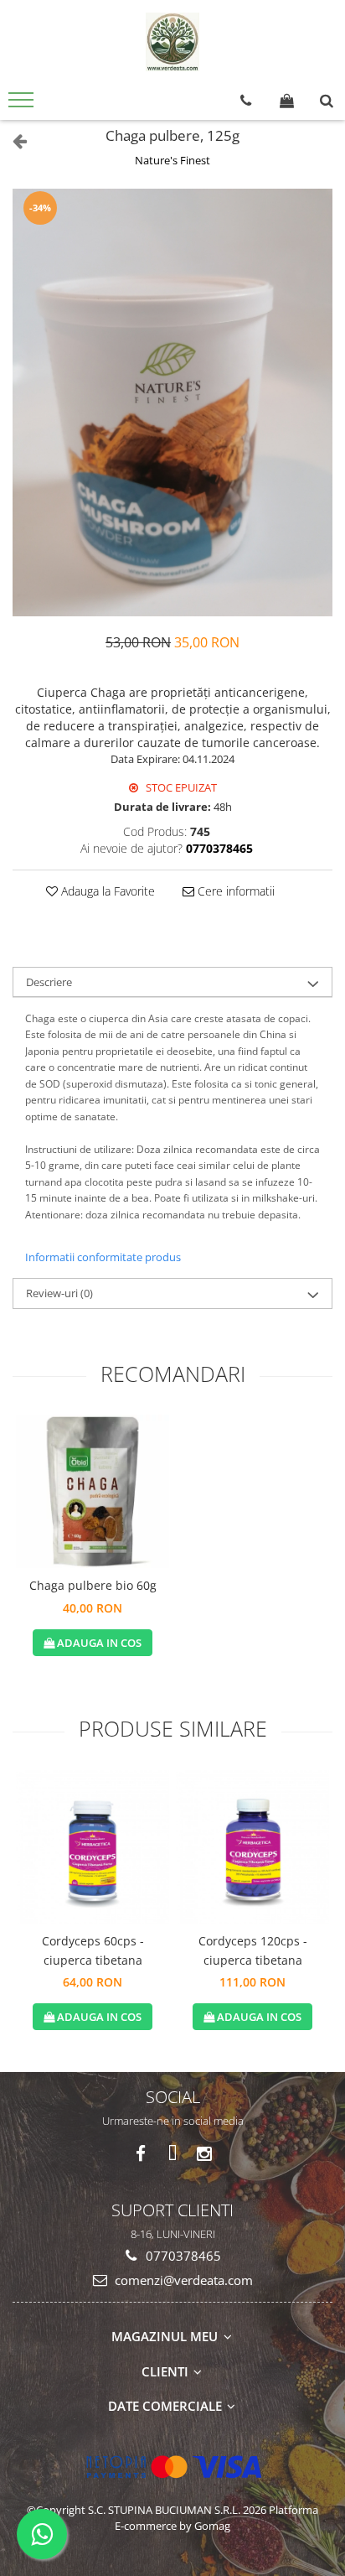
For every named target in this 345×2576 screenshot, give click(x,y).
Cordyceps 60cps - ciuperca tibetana (93, 1950)
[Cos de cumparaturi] (287, 101)
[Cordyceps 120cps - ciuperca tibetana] (252, 1847)
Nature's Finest (172, 160)
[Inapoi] (13, 140)
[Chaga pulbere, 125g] (172, 402)
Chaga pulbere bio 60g (93, 1585)
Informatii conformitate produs (103, 1257)
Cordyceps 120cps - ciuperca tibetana (253, 1950)
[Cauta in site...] (327, 101)
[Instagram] (205, 2154)
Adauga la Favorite (106, 891)
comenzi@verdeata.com (182, 2280)
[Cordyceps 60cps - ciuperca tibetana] (93, 1847)
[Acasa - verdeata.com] (172, 42)
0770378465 (182, 2256)
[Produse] (23, 105)
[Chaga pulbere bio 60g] (93, 1491)
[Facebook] (141, 2154)
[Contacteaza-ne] (246, 101)
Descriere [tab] (49, 982)
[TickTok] (173, 2154)
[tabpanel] (172, 402)
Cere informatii (234, 891)
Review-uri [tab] (59, 1293)
